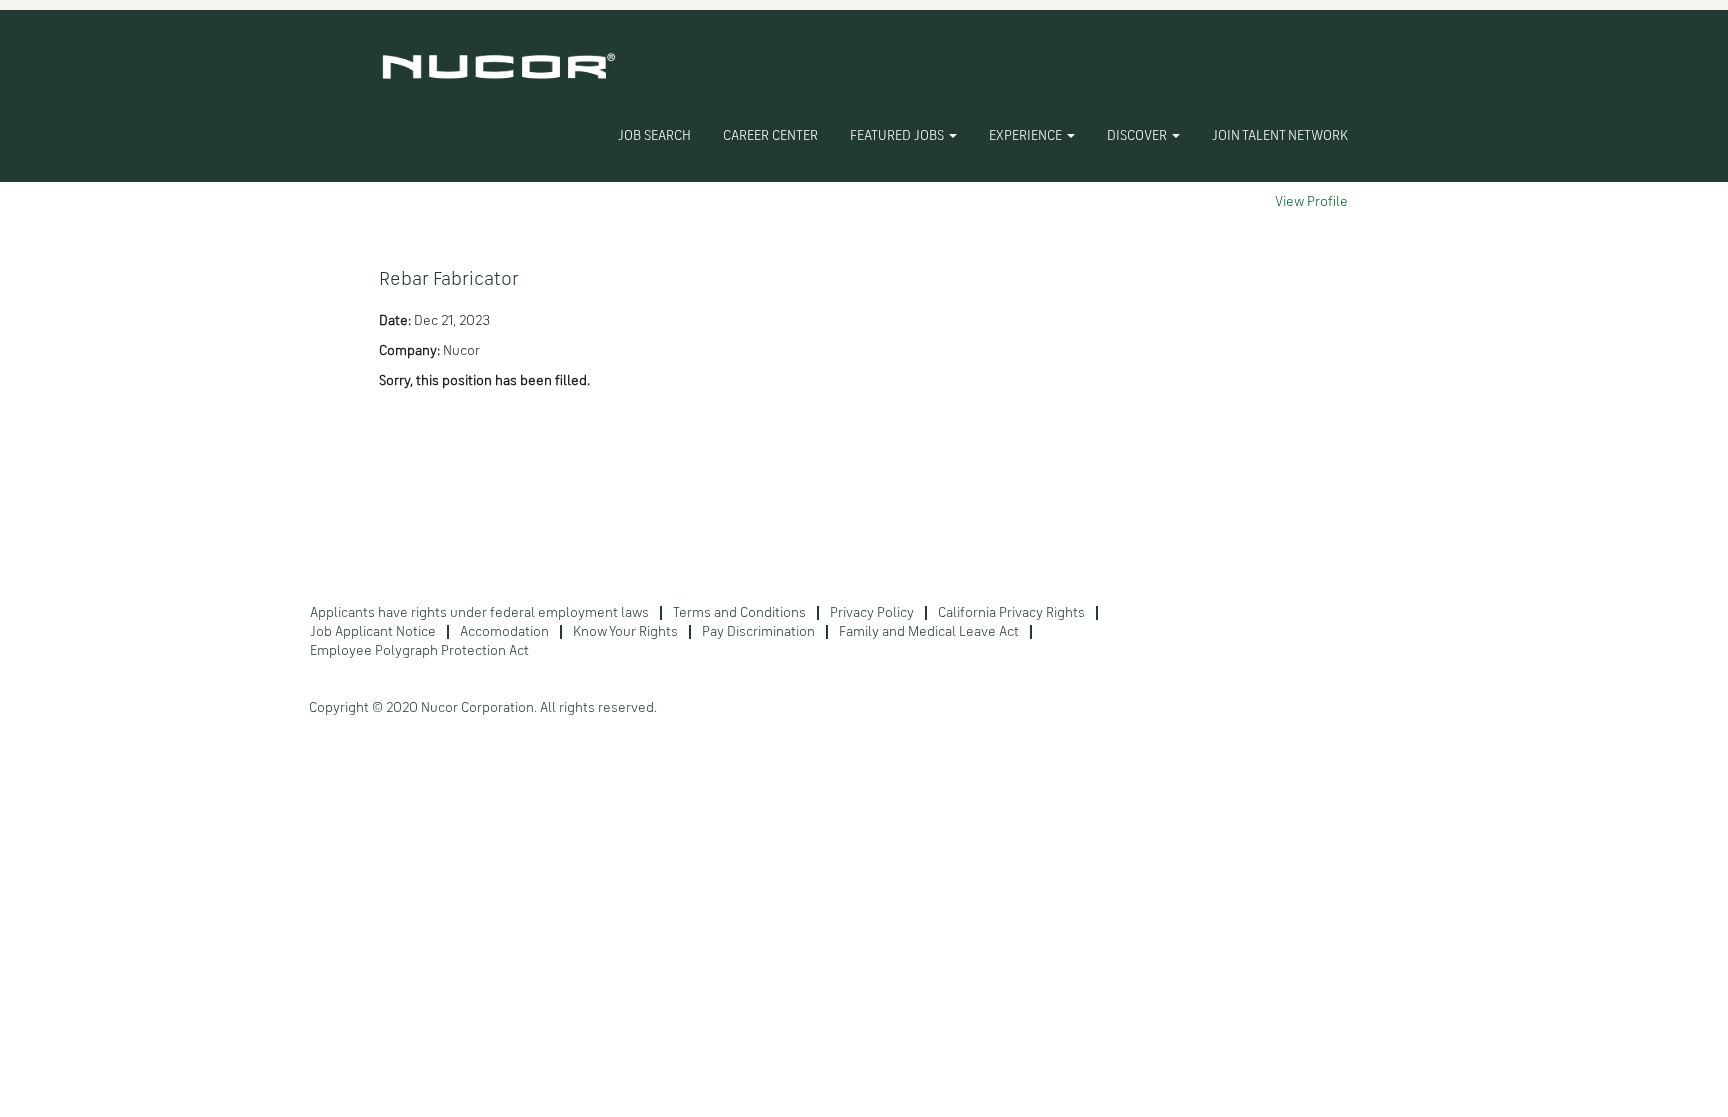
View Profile (1311, 202)
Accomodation (504, 632)
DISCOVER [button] (1138, 136)
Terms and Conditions (739, 613)
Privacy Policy (872, 613)
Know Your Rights (625, 632)
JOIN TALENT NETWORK (1280, 136)
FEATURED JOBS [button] (898, 136)
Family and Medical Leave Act (929, 632)
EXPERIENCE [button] (1027, 136)
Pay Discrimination (758, 632)
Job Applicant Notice (373, 632)
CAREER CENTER (770, 136)
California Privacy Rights (1011, 613)
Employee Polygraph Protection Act (419, 651)
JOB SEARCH (654, 136)
